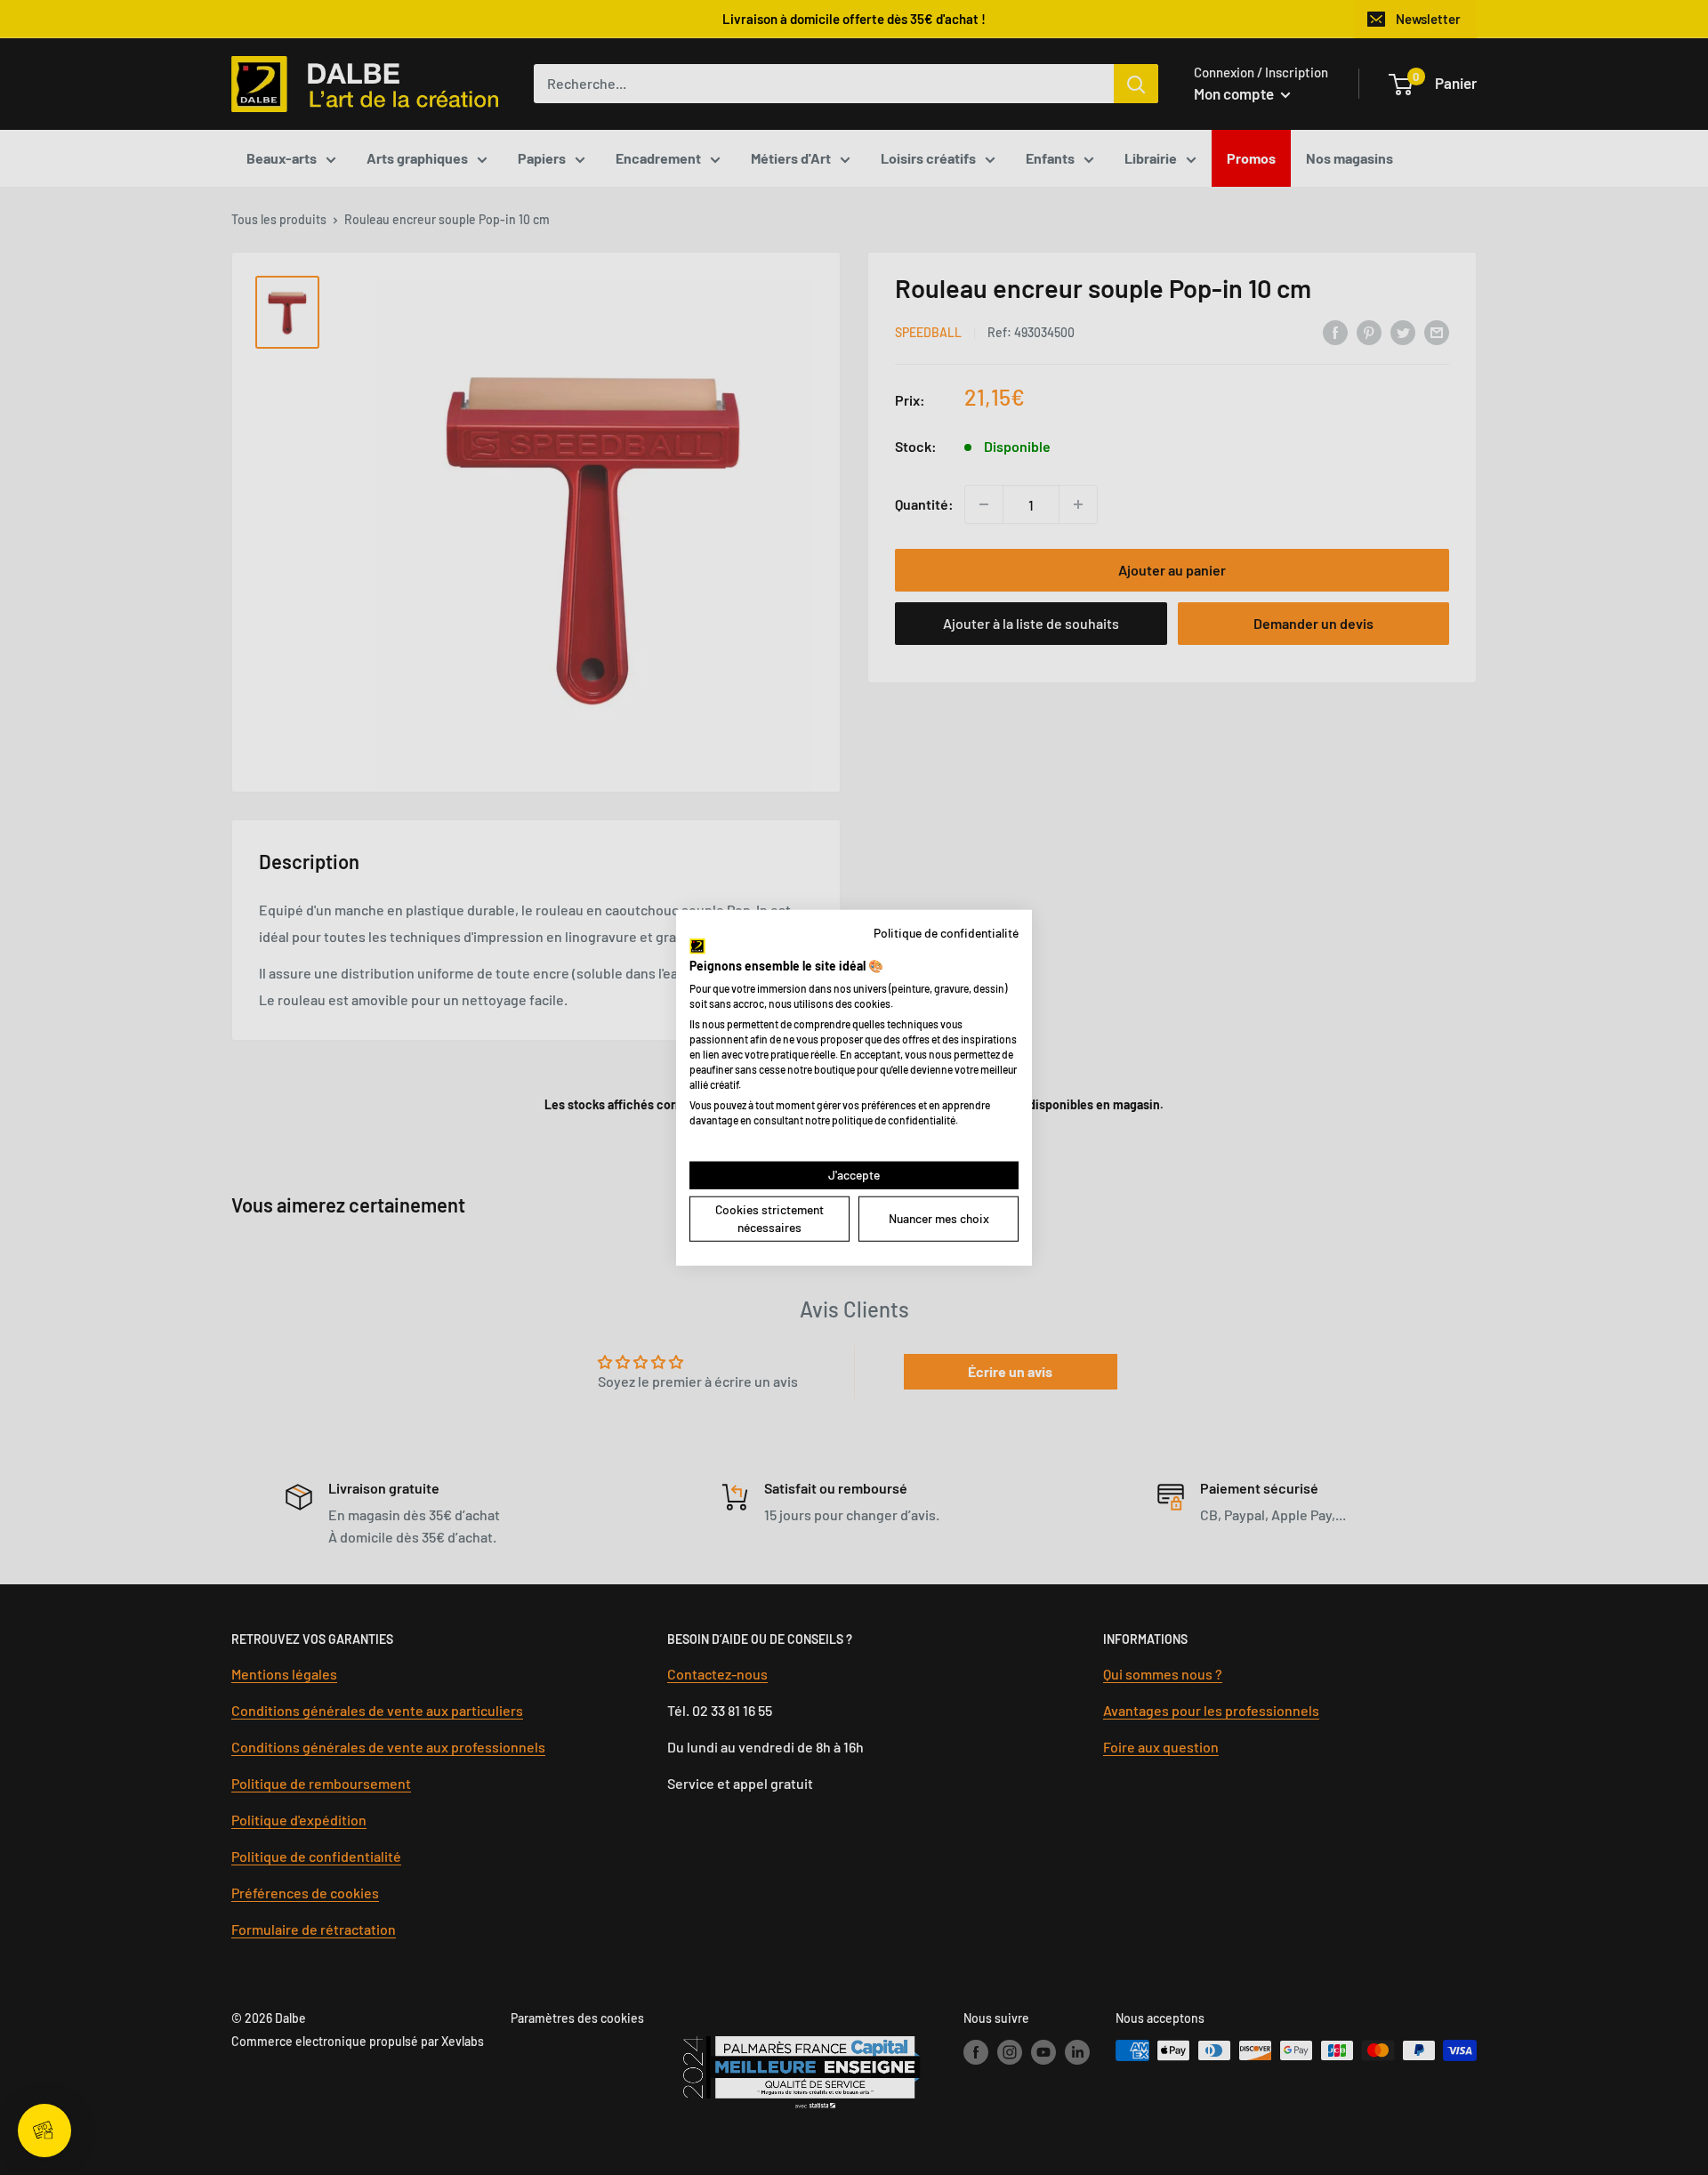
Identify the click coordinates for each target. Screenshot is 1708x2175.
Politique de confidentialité (946, 932)
